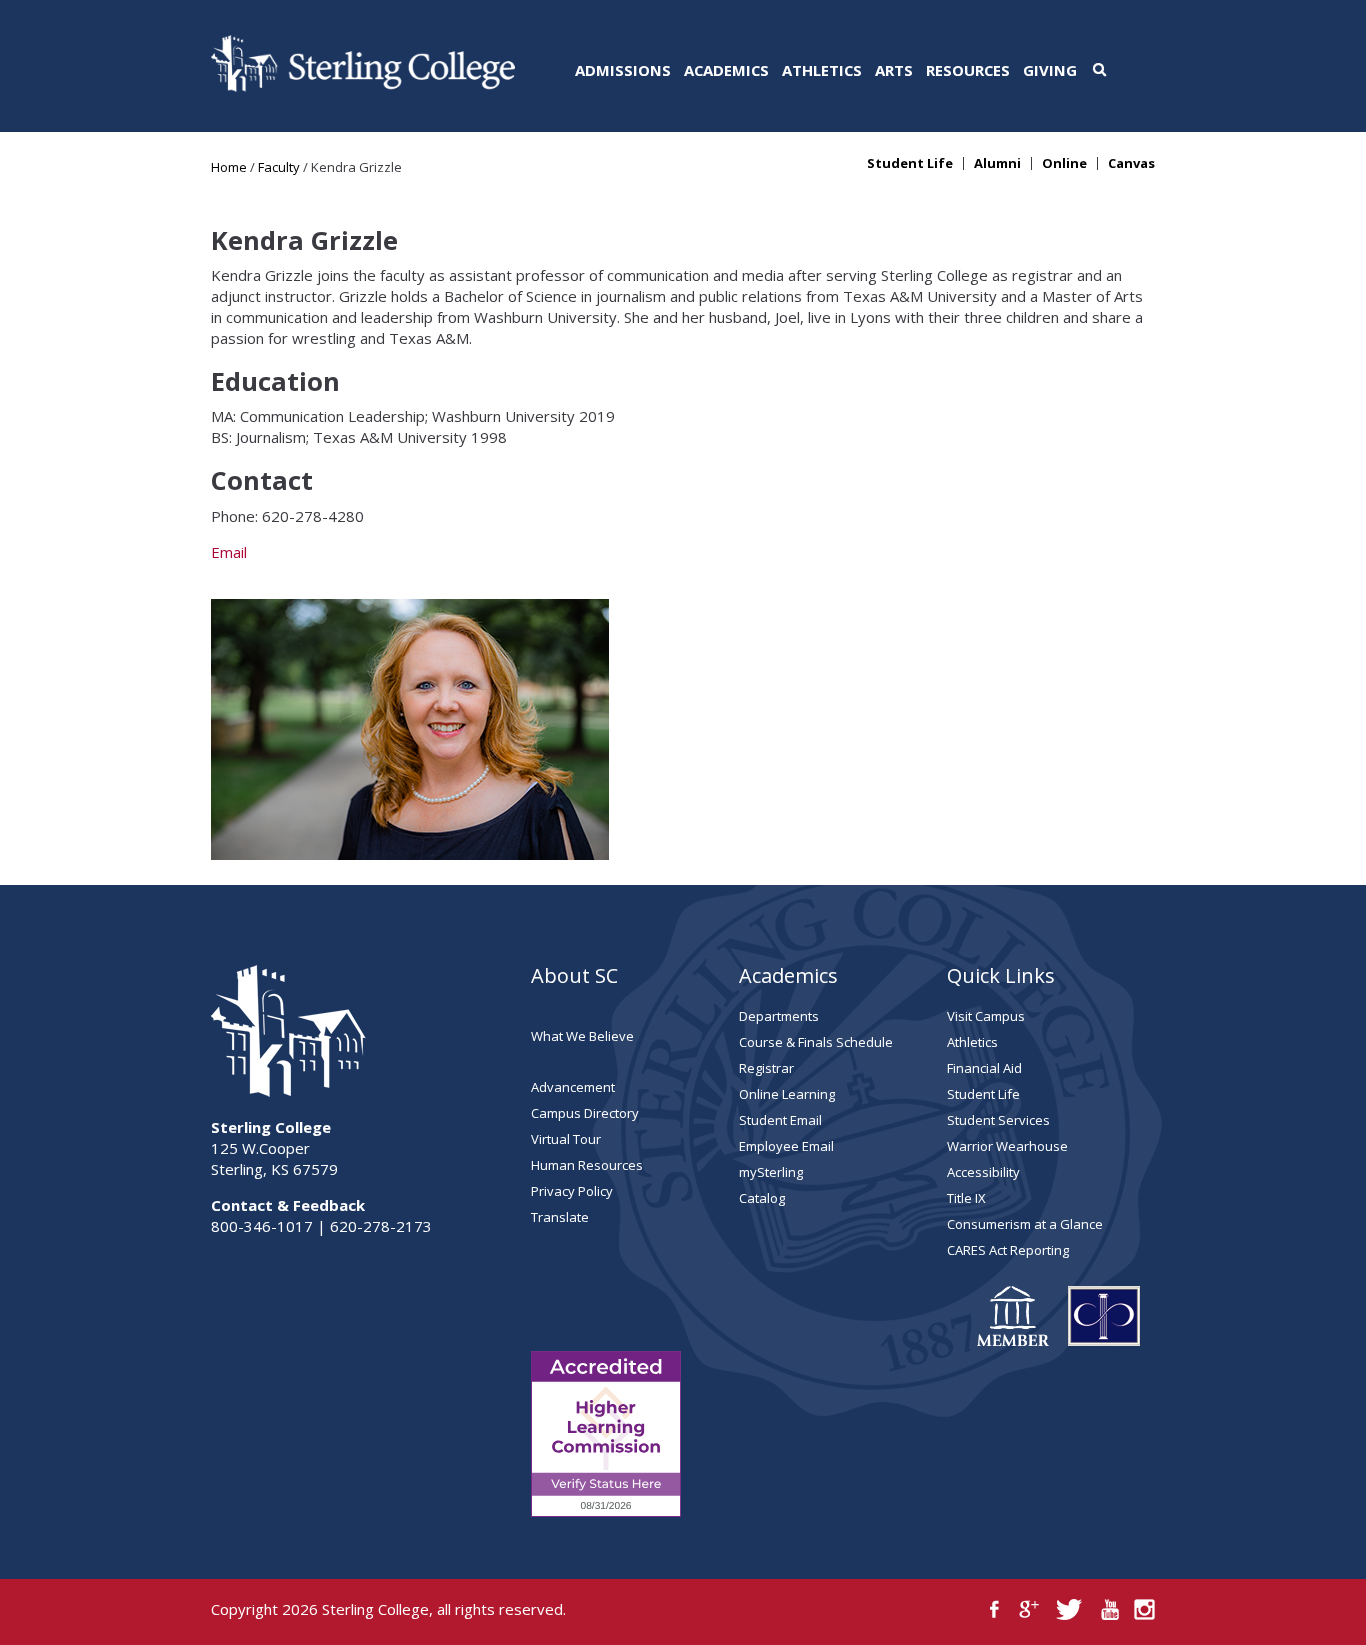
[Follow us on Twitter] (1069, 1609)
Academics (726, 70)
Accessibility (983, 1172)
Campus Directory (585, 1113)
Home (229, 167)
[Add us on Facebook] (994, 1609)
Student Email (780, 1120)
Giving (1050, 70)
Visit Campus (986, 1016)
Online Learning (787, 1094)
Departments (779, 1016)
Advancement (573, 1087)
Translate (560, 1217)
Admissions (623, 70)
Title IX (966, 1198)
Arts (894, 70)
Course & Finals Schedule (816, 1042)
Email (229, 552)
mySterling (771, 1172)
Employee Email (786, 1146)
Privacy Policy (572, 1191)
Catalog (762, 1198)
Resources (968, 70)
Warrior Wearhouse (1007, 1146)
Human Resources (587, 1165)
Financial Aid (984, 1068)
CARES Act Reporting (1008, 1250)
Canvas (1131, 163)
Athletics (822, 70)
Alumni (997, 163)
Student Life (910, 163)
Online (1064, 163)
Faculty (279, 167)
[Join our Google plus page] (1029, 1609)
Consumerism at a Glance (1025, 1224)
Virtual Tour (566, 1139)
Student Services (998, 1120)
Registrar (766, 1068)
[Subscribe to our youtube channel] (1109, 1609)
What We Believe (582, 1036)
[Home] (363, 86)
